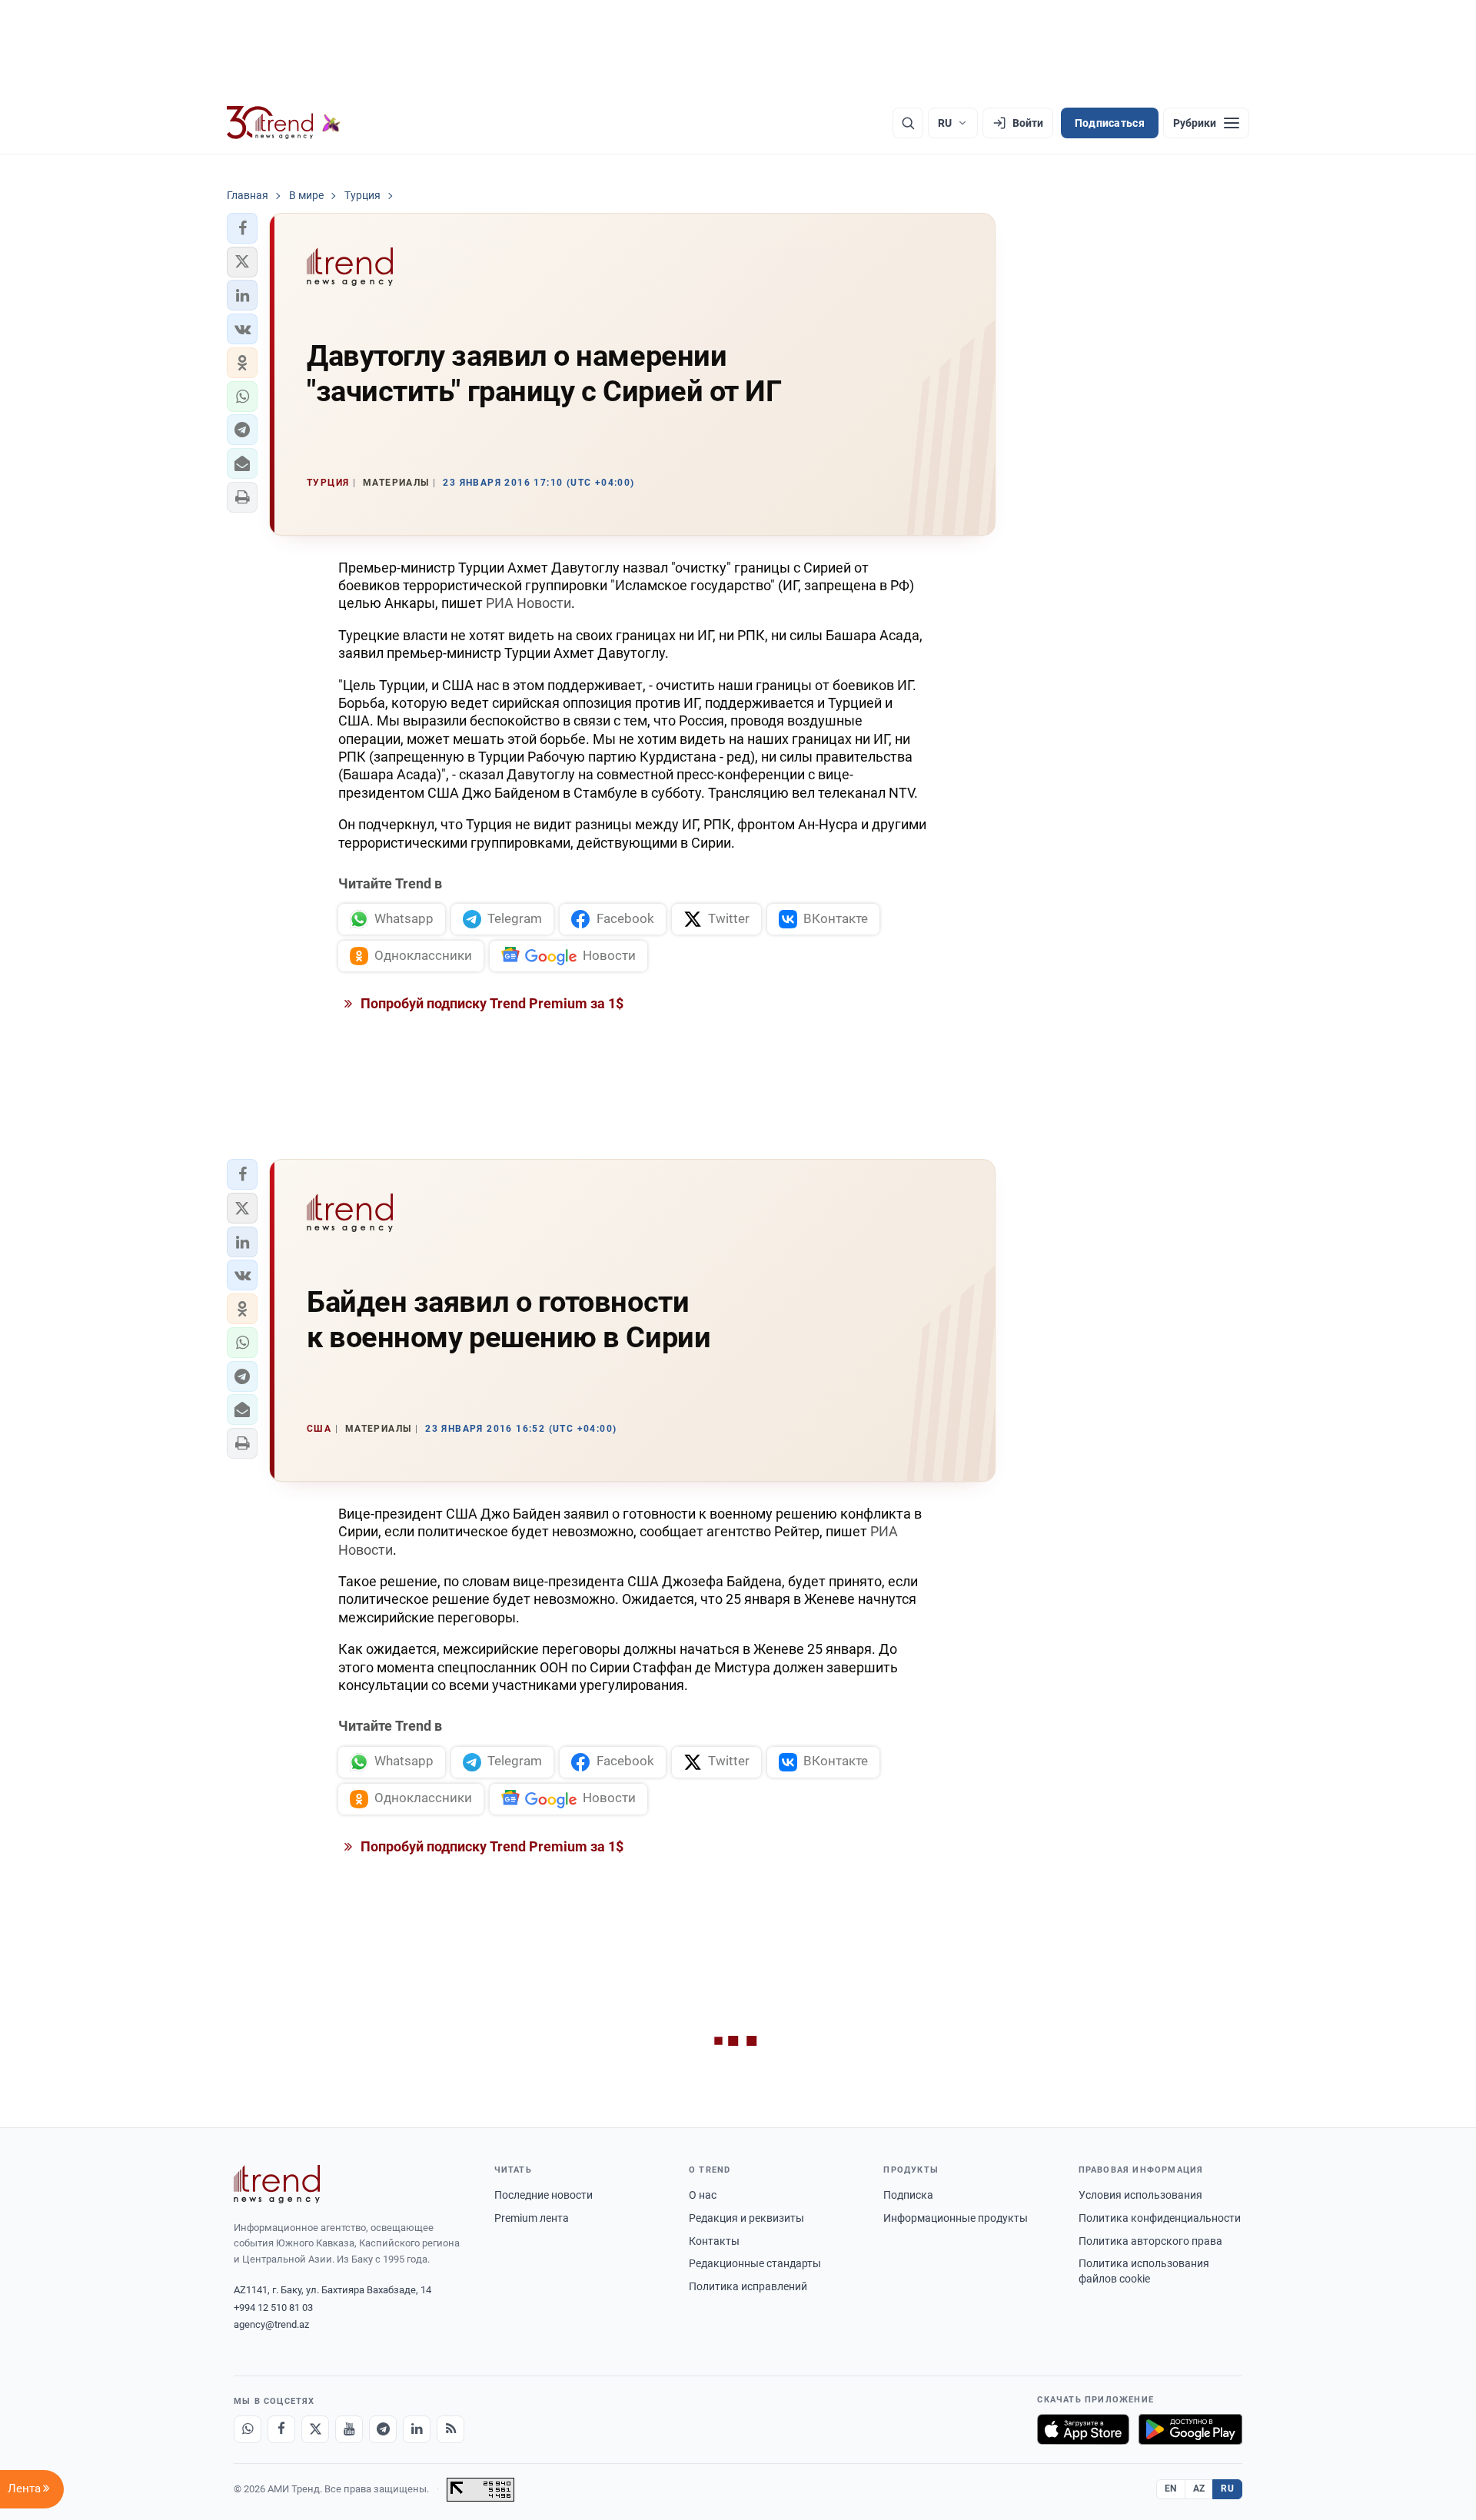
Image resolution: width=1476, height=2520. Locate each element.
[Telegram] (383, 2429)
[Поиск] (908, 123)
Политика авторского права (1150, 2241)
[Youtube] (349, 2429)
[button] (242, 228)
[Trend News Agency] (277, 2184)
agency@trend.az (271, 2324)
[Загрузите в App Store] (1083, 2429)
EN (1171, 2488)
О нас (703, 2195)
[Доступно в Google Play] (1190, 2429)
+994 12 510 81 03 (273, 2308)
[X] (315, 2429)
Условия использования (1140, 2195)
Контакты (714, 2241)
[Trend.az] (284, 123)
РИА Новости (529, 603)
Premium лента (532, 2218)
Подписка (908, 2195)
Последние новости (544, 2195)
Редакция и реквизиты (746, 2218)
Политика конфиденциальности (1160, 2218)
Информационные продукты (956, 2218)
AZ (1199, 2488)
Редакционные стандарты (755, 2263)
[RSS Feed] (450, 2429)
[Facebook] (281, 2429)
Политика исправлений (748, 2286)
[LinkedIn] (417, 2429)
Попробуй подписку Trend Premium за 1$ (490, 1003)
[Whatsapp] (248, 2429)
